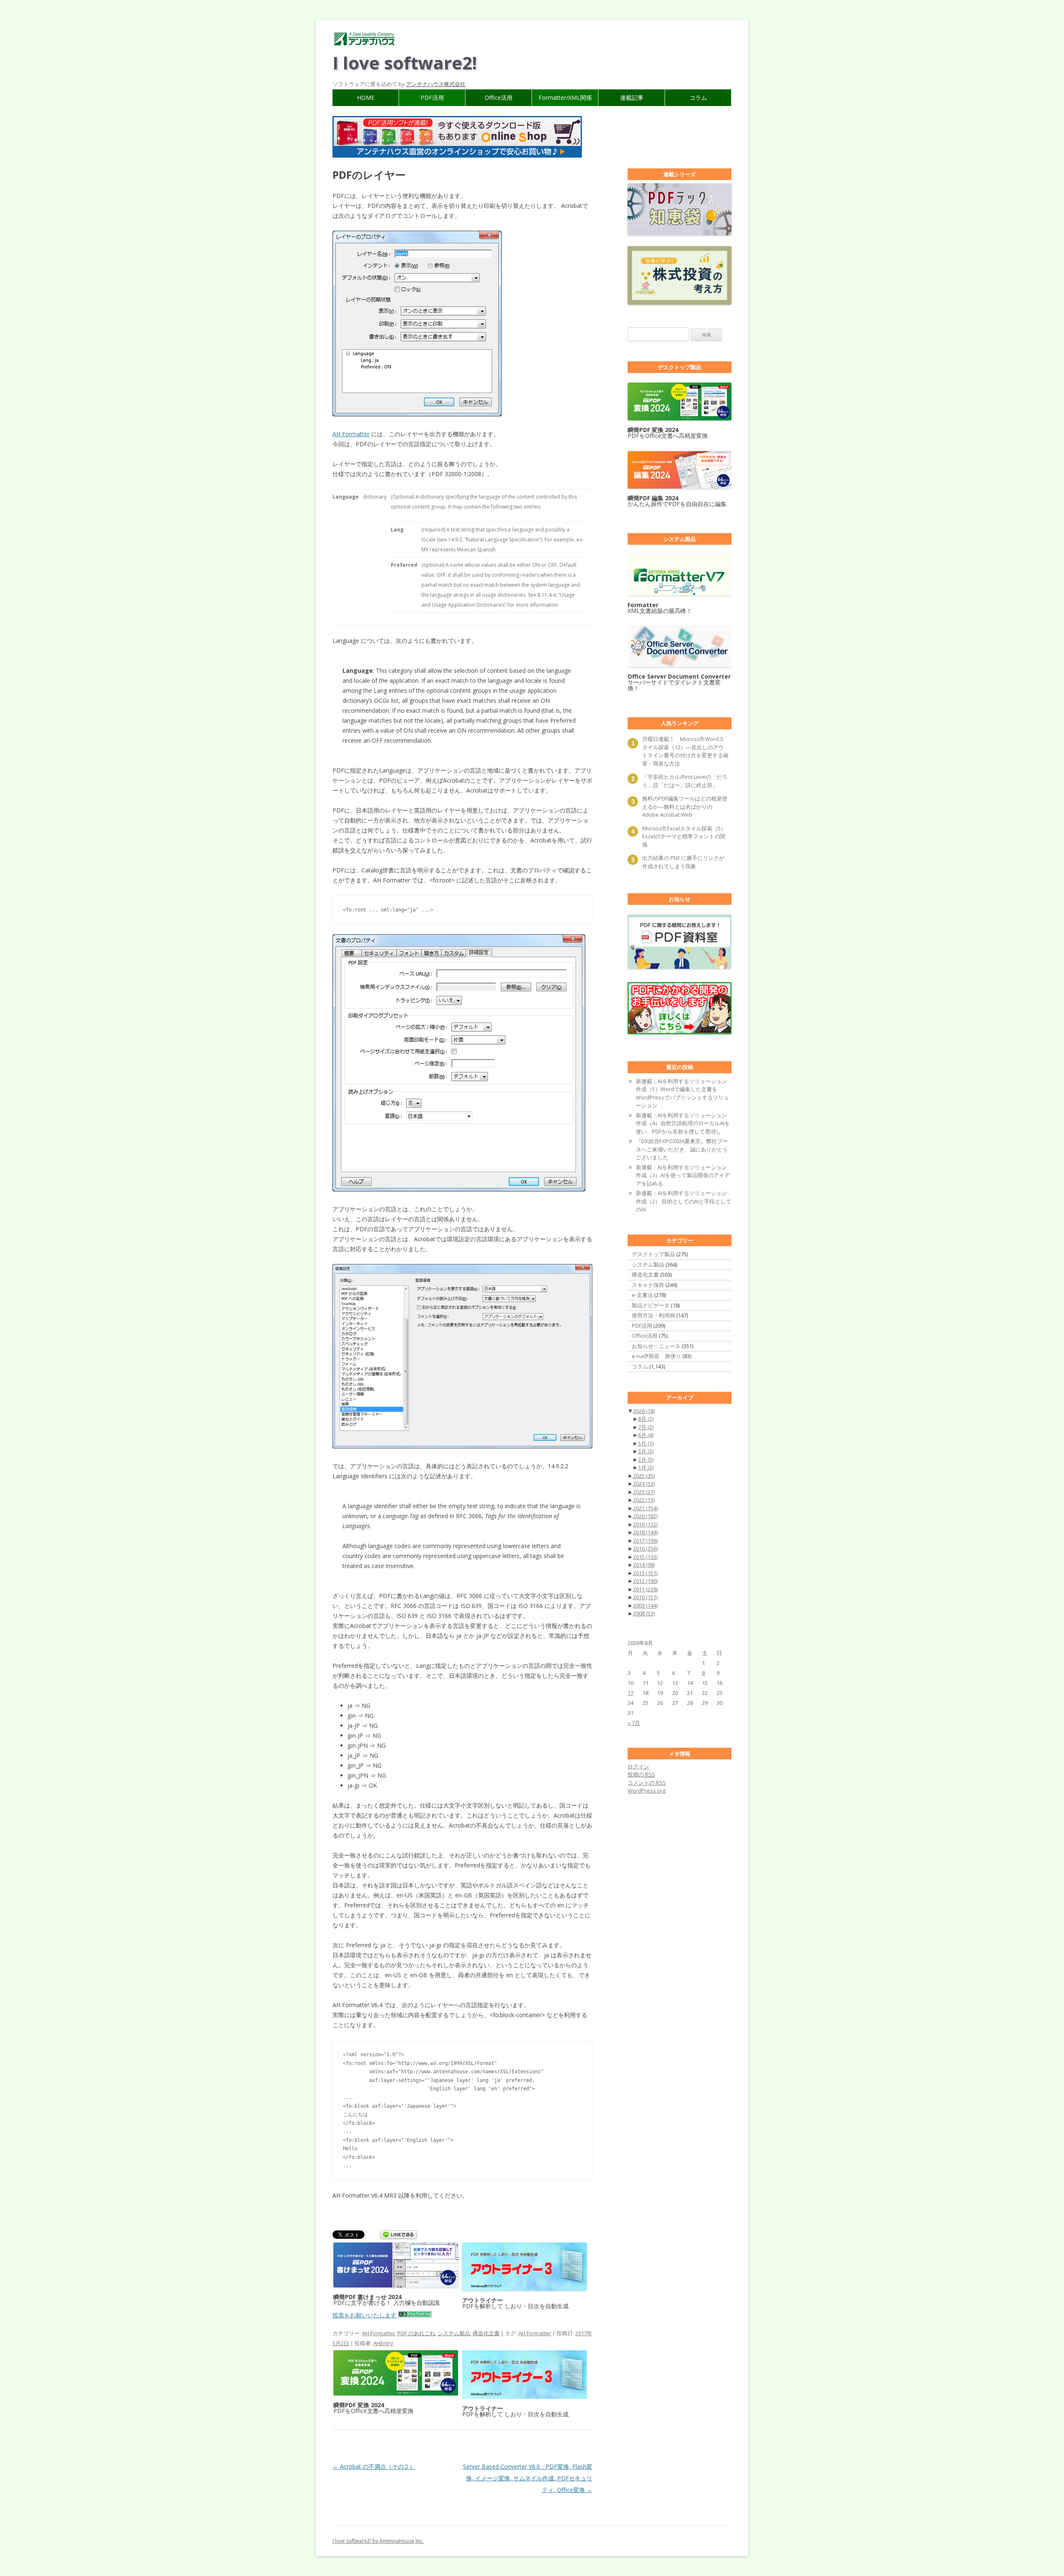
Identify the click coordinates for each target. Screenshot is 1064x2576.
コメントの (647, 1783)
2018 (645, 1532)
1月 (646, 1467)
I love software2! (405, 63)
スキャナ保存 (648, 1285)
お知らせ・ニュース (656, 1346)
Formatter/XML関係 (565, 98)
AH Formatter (351, 434)
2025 (644, 1476)
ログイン (638, 1766)
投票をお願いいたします (365, 2315)
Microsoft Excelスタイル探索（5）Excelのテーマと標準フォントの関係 (684, 836)
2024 (644, 1484)
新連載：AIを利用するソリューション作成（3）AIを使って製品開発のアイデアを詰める (683, 1175)
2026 (644, 1411)
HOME (366, 98)
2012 (645, 1581)
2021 (645, 1508)
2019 (645, 1524)
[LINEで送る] (399, 2235)
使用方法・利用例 (653, 1315)
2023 (644, 1492)
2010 (645, 1597)
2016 (645, 1549)
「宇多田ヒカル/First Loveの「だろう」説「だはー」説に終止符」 (685, 781)
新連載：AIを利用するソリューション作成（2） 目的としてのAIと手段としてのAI (683, 1201)
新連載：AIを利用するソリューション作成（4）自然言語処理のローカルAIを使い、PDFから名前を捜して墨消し (683, 1123)
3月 (646, 1451)
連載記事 (632, 98)
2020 (645, 1516)
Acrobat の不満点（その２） (374, 2466)
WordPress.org (647, 1791)
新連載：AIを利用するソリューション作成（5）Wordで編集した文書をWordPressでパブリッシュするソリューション (682, 1093)
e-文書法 (642, 1295)
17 (631, 1693)
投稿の (641, 1774)
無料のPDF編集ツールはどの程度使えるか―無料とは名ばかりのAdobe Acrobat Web (685, 806)
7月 (646, 1427)
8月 (646, 1419)
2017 (645, 1541)
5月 (646, 1443)
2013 (645, 1573)
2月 (646, 1460)
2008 (644, 1613)
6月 (646, 1435)
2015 (645, 1557)
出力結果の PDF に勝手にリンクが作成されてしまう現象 (683, 862)
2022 (644, 1500)
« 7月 (634, 1723)
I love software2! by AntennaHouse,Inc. (378, 2541)
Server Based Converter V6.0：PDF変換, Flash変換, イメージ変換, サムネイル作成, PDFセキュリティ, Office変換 (528, 2478)
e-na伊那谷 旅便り (656, 1356)
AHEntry (383, 2343)
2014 (644, 1565)
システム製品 (454, 2333)
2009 (645, 1605)
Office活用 (499, 98)
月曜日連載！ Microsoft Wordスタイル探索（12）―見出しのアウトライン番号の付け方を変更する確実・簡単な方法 (685, 751)
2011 (645, 1589)
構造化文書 (486, 2333)
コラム (698, 98)
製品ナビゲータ (651, 1305)
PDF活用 (432, 98)
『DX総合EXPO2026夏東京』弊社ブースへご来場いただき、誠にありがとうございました (682, 1149)
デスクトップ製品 (653, 1254)
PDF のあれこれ (416, 2333)
